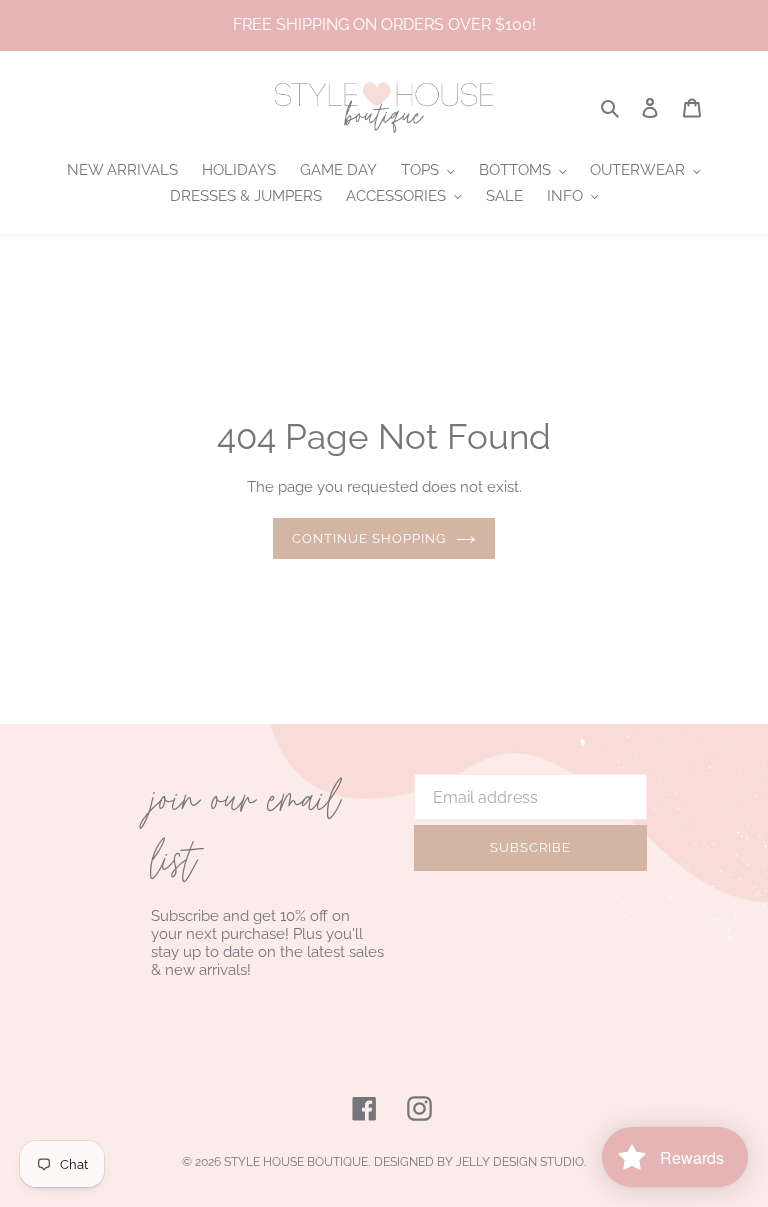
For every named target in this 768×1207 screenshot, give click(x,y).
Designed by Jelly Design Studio (479, 1162)
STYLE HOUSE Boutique (296, 1162)
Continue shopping (369, 538)
